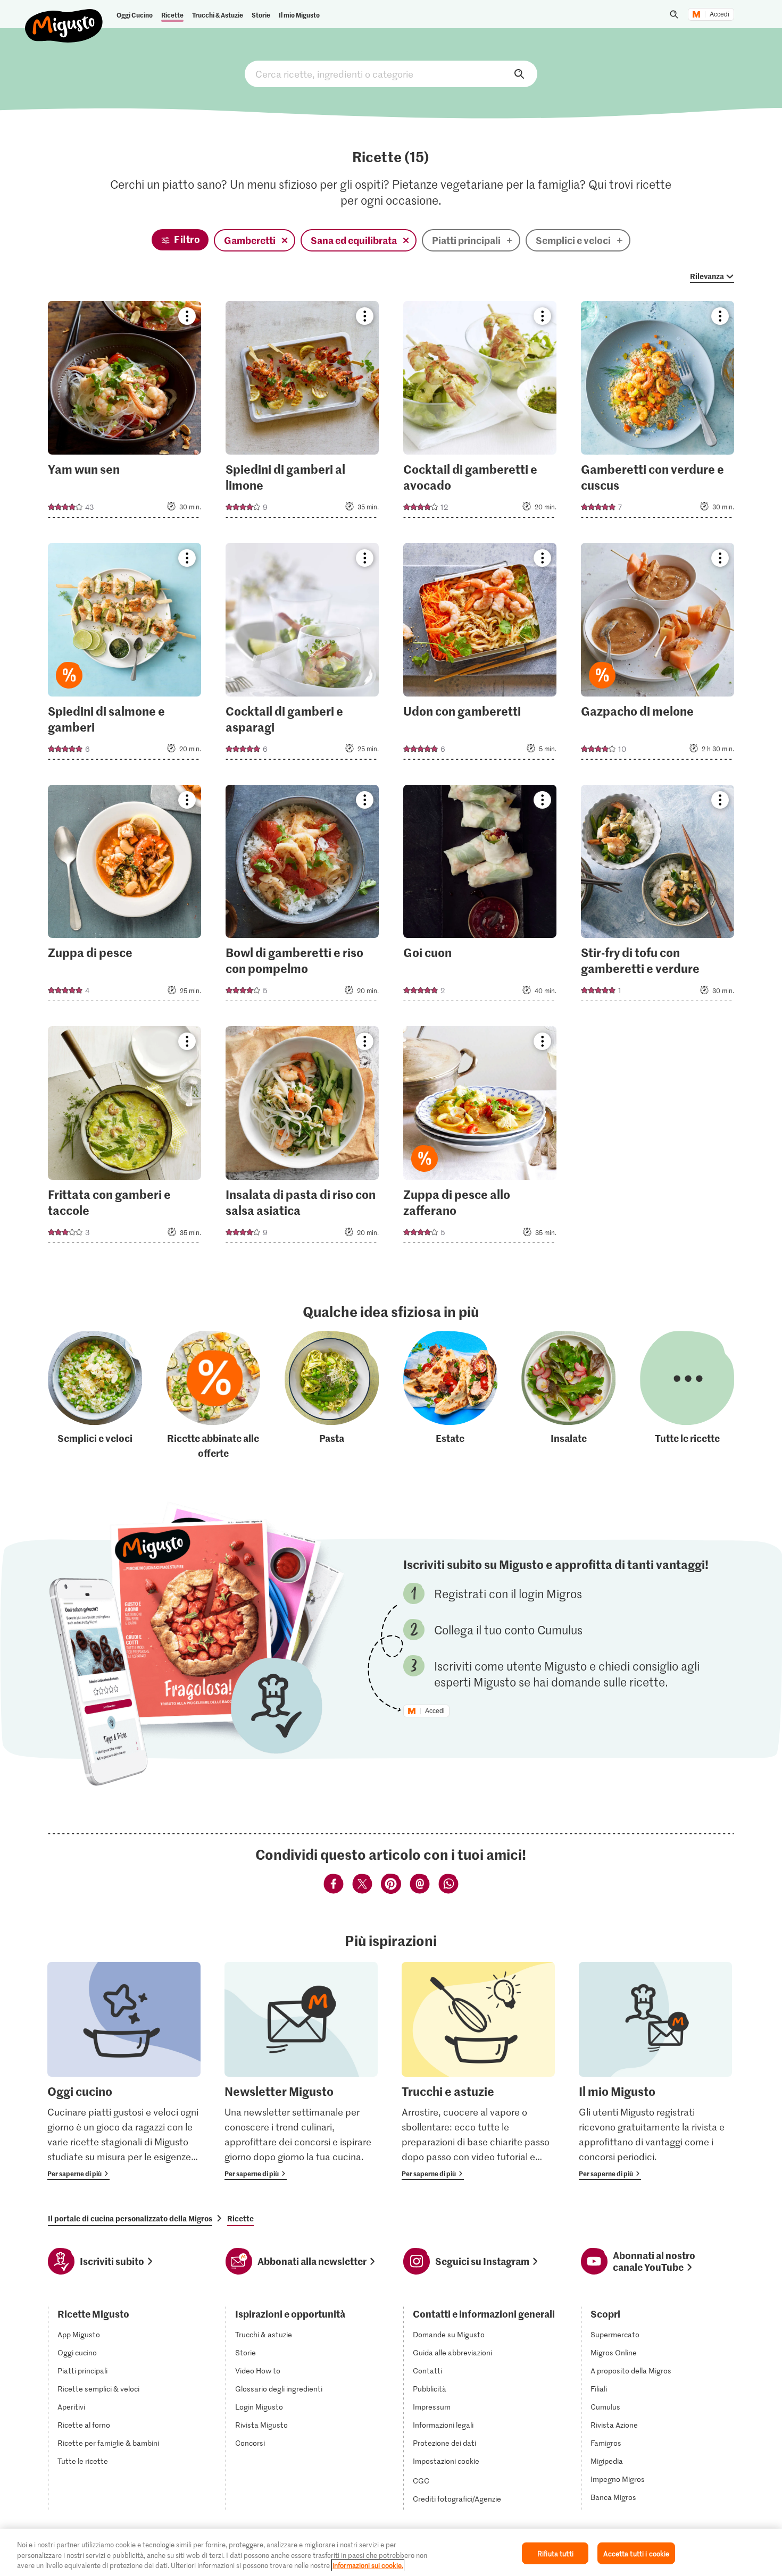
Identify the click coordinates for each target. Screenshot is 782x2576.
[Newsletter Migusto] (301, 2071)
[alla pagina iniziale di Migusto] (64, 17)
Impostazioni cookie (446, 2461)
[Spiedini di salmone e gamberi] (125, 655)
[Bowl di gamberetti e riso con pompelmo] (302, 896)
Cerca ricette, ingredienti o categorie (391, 74)
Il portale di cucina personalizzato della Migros (130, 2218)
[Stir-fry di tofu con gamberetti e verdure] (658, 896)
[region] (391, 2552)
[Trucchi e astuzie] (478, 2071)
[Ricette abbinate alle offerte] (213, 1395)
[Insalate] (568, 1395)
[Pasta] (332, 1395)
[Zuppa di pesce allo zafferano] (480, 1138)
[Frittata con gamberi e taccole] (125, 1138)
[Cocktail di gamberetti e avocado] (480, 413)
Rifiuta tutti (555, 2553)
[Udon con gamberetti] (480, 655)
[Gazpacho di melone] (658, 655)
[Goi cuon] (480, 896)
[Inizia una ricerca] (674, 14)
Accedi (719, 14)
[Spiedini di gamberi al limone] (302, 413)
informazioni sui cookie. (368, 2565)
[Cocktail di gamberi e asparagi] (302, 655)
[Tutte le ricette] (687, 1395)
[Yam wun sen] (125, 413)
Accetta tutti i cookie (636, 2553)
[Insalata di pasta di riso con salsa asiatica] (302, 1138)
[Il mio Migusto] (655, 2071)
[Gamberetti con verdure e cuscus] (658, 413)
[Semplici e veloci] (95, 1395)
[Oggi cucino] (124, 2071)
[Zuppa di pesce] (125, 896)
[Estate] (450, 1395)
